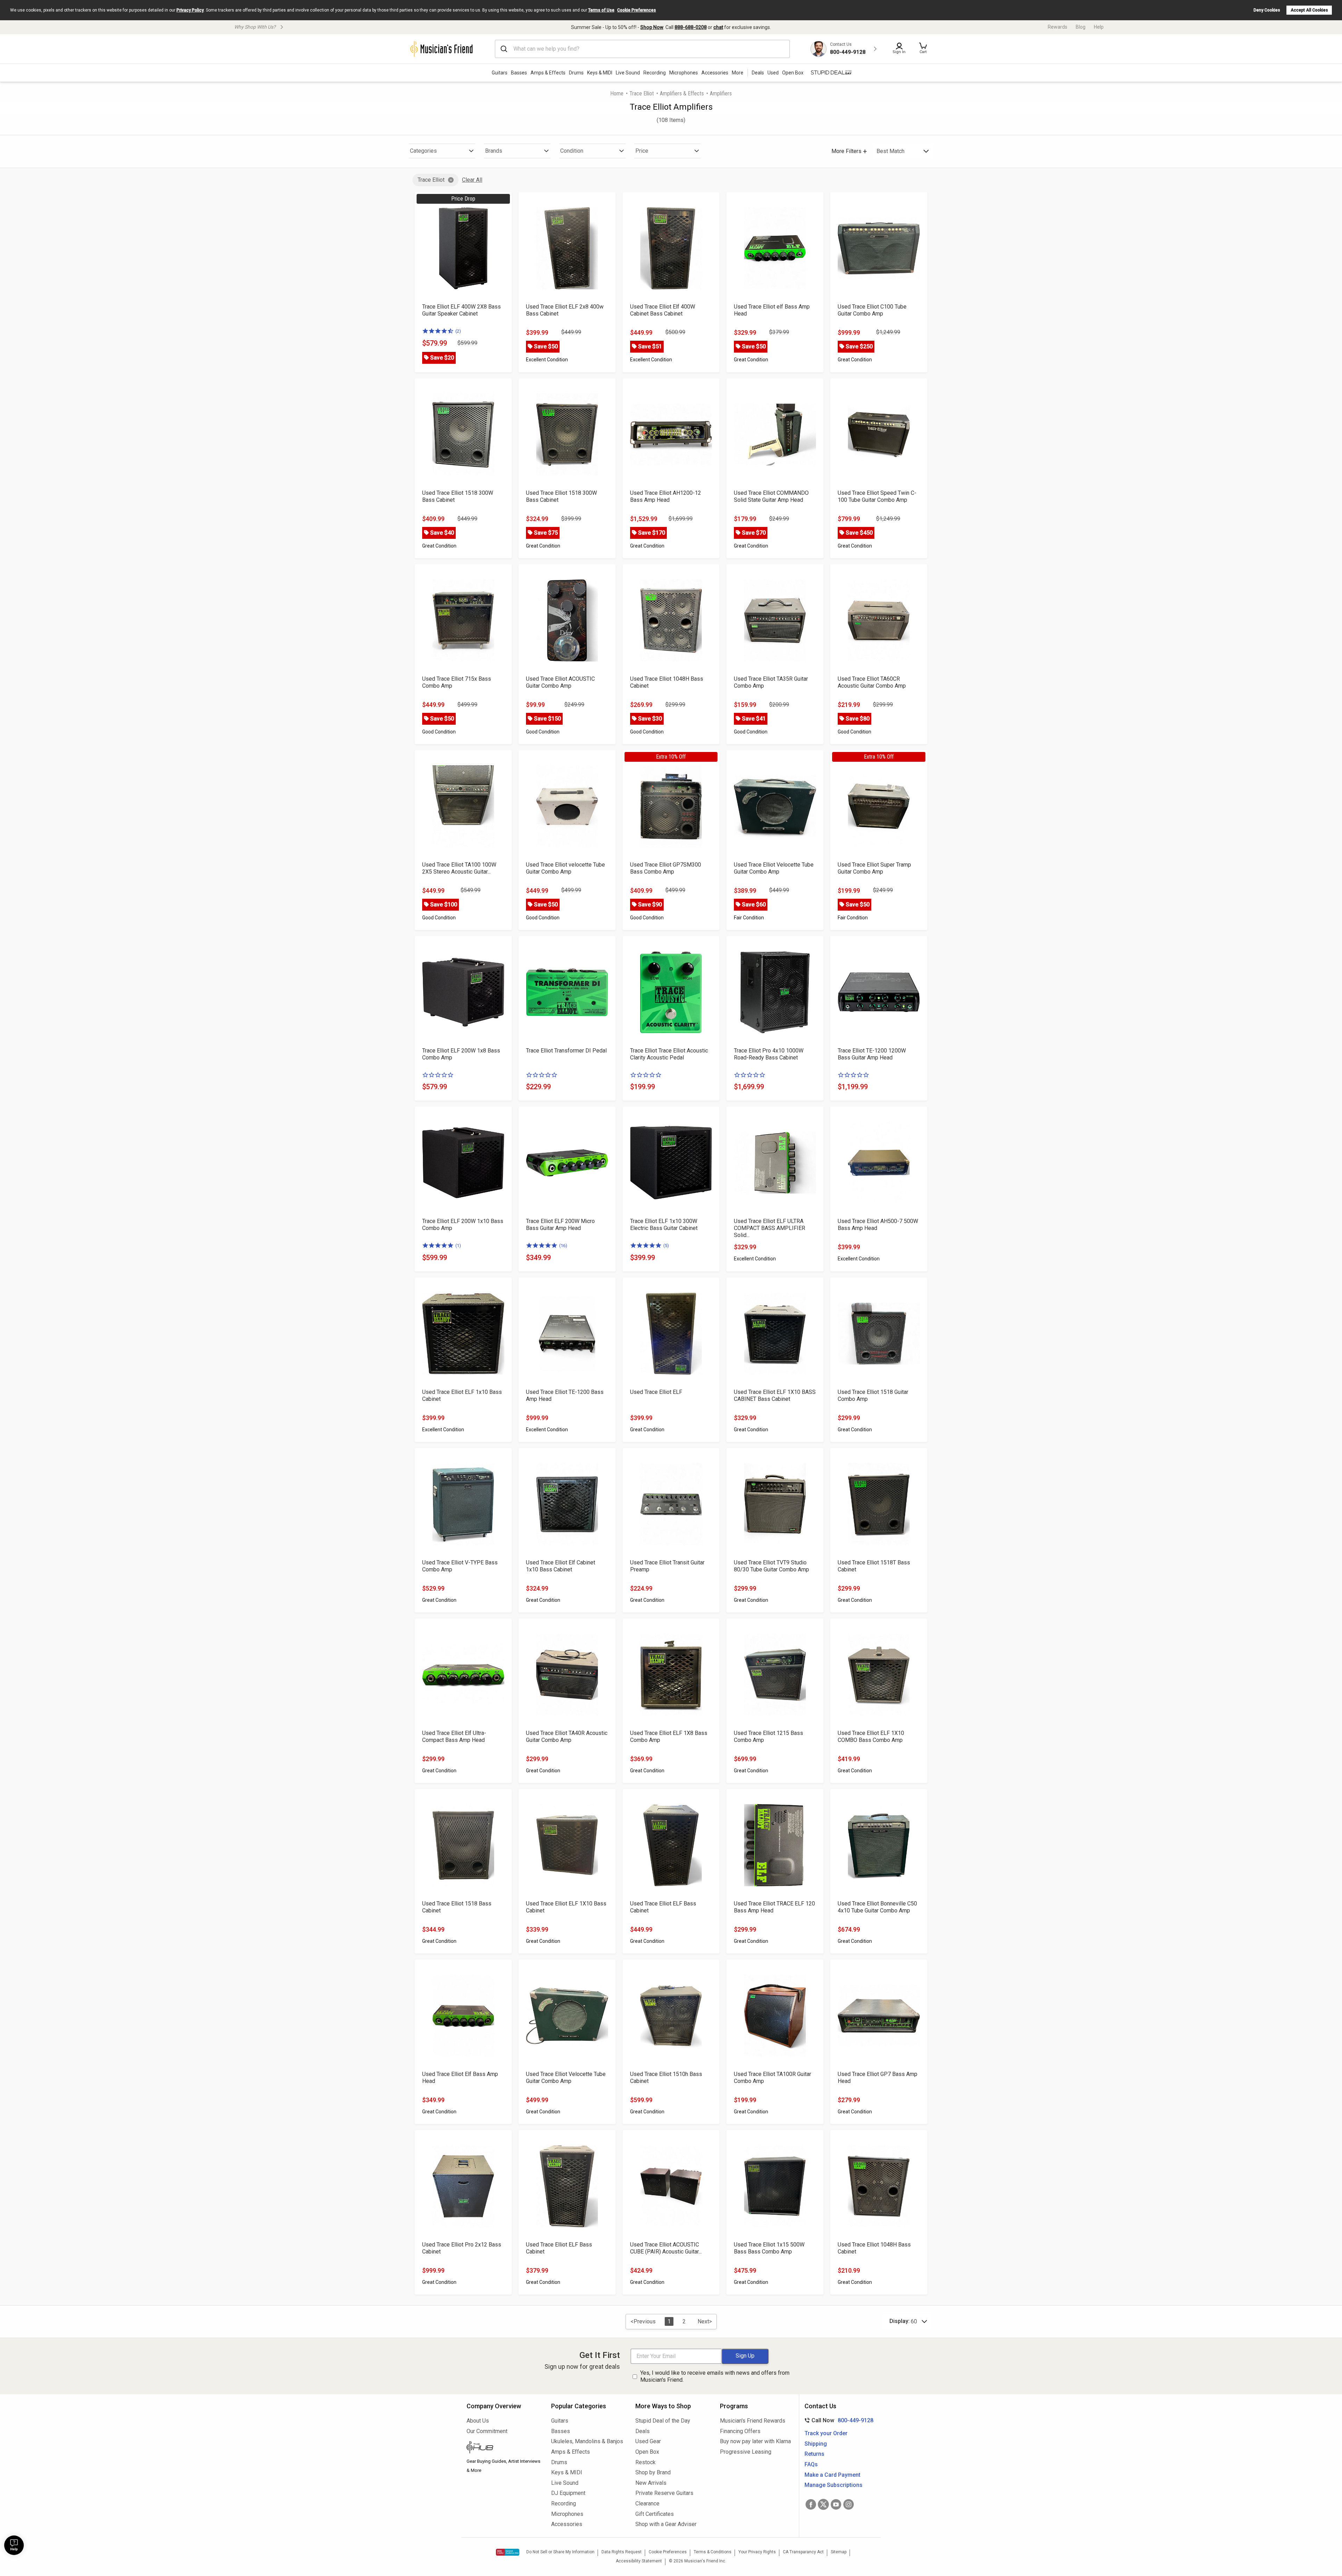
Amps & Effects (548, 73)
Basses (519, 73)
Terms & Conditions (713, 2552)
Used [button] (773, 73)
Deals (643, 2431)
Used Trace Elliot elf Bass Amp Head (772, 310)
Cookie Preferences (637, 10)
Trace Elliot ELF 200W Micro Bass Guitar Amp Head (560, 1225)
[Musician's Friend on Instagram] (849, 2504)
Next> (705, 2321)
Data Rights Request (622, 2552)
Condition (572, 151)
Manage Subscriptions (834, 2485)
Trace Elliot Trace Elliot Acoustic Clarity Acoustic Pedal (669, 1054)
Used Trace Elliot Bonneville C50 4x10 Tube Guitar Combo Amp (877, 1907)
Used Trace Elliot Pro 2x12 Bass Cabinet (462, 2248)
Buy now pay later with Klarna (755, 2441)
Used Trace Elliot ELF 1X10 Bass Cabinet (566, 1907)
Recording (655, 73)
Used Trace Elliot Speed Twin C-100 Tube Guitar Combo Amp (877, 496)
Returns (814, 2454)
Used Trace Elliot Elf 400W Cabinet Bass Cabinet (663, 310)
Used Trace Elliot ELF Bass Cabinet (663, 1907)
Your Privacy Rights (757, 2552)
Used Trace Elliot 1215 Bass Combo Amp (769, 1736)
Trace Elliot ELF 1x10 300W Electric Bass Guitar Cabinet (664, 1225)
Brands (494, 151)
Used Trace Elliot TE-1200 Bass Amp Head (565, 1395)
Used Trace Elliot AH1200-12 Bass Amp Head (666, 496)
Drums (576, 73)
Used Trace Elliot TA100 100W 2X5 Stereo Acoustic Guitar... (459, 868)
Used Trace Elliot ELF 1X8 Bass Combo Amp (669, 1736)
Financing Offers (740, 2431)
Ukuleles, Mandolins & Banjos (587, 2441)
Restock (645, 2462)
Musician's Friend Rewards (753, 2421)
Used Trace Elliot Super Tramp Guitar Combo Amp (874, 868)
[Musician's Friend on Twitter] (823, 2504)
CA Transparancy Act (803, 2552)
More (738, 73)
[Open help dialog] (14, 2545)
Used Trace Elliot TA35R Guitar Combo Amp (771, 682)
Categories (423, 151)
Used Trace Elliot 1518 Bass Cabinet (457, 1907)
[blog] (504, 2448)
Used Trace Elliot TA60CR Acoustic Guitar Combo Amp (872, 682)
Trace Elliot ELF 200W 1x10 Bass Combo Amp (463, 1225)
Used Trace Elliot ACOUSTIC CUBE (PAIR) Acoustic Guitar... (666, 2248)
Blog (1081, 27)
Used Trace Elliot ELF (656, 1392)
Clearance (647, 2503)
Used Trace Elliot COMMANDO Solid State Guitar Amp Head (771, 496)
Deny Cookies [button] (1267, 10)
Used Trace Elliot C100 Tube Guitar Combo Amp (872, 310)
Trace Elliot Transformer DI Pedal (566, 1051)
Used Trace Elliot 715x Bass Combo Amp (457, 682)
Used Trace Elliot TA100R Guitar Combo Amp (773, 2078)
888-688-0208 (691, 27)
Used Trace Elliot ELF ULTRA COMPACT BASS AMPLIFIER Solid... (770, 1228)
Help (1099, 27)
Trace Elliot (642, 93)
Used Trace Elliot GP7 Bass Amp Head (878, 2078)
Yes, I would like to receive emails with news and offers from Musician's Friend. (715, 2376)
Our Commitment (487, 2431)
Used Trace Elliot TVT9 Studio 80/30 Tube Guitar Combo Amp (771, 1566)
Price (642, 151)
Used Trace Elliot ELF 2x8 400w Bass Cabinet (565, 310)
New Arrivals (651, 2483)
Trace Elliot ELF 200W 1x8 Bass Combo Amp (461, 1054)
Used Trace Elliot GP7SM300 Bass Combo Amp (666, 868)
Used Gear (648, 2441)
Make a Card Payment (832, 2475)
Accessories (715, 73)
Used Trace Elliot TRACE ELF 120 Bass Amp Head (774, 1907)
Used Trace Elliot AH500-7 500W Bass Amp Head (878, 1225)
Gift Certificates (655, 2514)
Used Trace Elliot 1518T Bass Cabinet (874, 1566)
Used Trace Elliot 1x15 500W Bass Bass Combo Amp (769, 2248)
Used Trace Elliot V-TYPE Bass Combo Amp (460, 1566)
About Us (478, 2421)
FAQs (811, 2464)
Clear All (472, 180)
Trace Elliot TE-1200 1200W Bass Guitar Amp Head (872, 1054)
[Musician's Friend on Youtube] (836, 2504)
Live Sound (628, 73)
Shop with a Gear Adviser (666, 2524)
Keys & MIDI (600, 73)
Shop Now (652, 27)
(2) (458, 331)
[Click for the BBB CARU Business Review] (508, 2552)
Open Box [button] (793, 73)
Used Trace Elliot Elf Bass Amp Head (460, 2078)
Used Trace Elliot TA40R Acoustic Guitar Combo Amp (567, 1736)
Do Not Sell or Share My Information (560, 2552)
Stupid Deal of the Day (663, 2421)
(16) (563, 1246)
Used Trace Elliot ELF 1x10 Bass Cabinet (462, 1395)
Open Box (647, 2452)
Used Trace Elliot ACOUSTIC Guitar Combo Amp (560, 682)
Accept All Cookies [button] (1309, 10)
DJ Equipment (568, 2493)
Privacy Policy (190, 10)
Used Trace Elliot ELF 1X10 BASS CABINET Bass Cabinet (775, 1395)
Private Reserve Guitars (664, 2493)
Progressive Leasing (746, 2452)
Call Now (838, 2420)
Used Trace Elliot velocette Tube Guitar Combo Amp (565, 868)
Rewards (1058, 27)
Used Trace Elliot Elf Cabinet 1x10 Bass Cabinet (561, 1566)
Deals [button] (758, 73)
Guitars (500, 73)
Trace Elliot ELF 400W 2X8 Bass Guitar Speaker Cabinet (461, 310)
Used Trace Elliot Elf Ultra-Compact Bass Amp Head (454, 1736)
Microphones (684, 73)
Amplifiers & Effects (682, 93)
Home (617, 93)
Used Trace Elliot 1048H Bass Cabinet (667, 682)
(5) (666, 1246)
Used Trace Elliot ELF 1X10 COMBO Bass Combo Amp (871, 1736)
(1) (458, 1246)
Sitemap (839, 2552)
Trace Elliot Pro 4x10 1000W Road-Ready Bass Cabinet (769, 1054)
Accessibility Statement (639, 2561)
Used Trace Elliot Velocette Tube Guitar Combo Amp (774, 868)
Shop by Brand (653, 2472)
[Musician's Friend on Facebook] (811, 2504)
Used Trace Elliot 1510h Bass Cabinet (666, 2078)
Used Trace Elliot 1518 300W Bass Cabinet (458, 496)
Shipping (816, 2444)
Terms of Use (601, 10)
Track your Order (826, 2433)
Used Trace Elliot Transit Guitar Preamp (667, 1566)
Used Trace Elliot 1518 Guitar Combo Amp (873, 1395)
